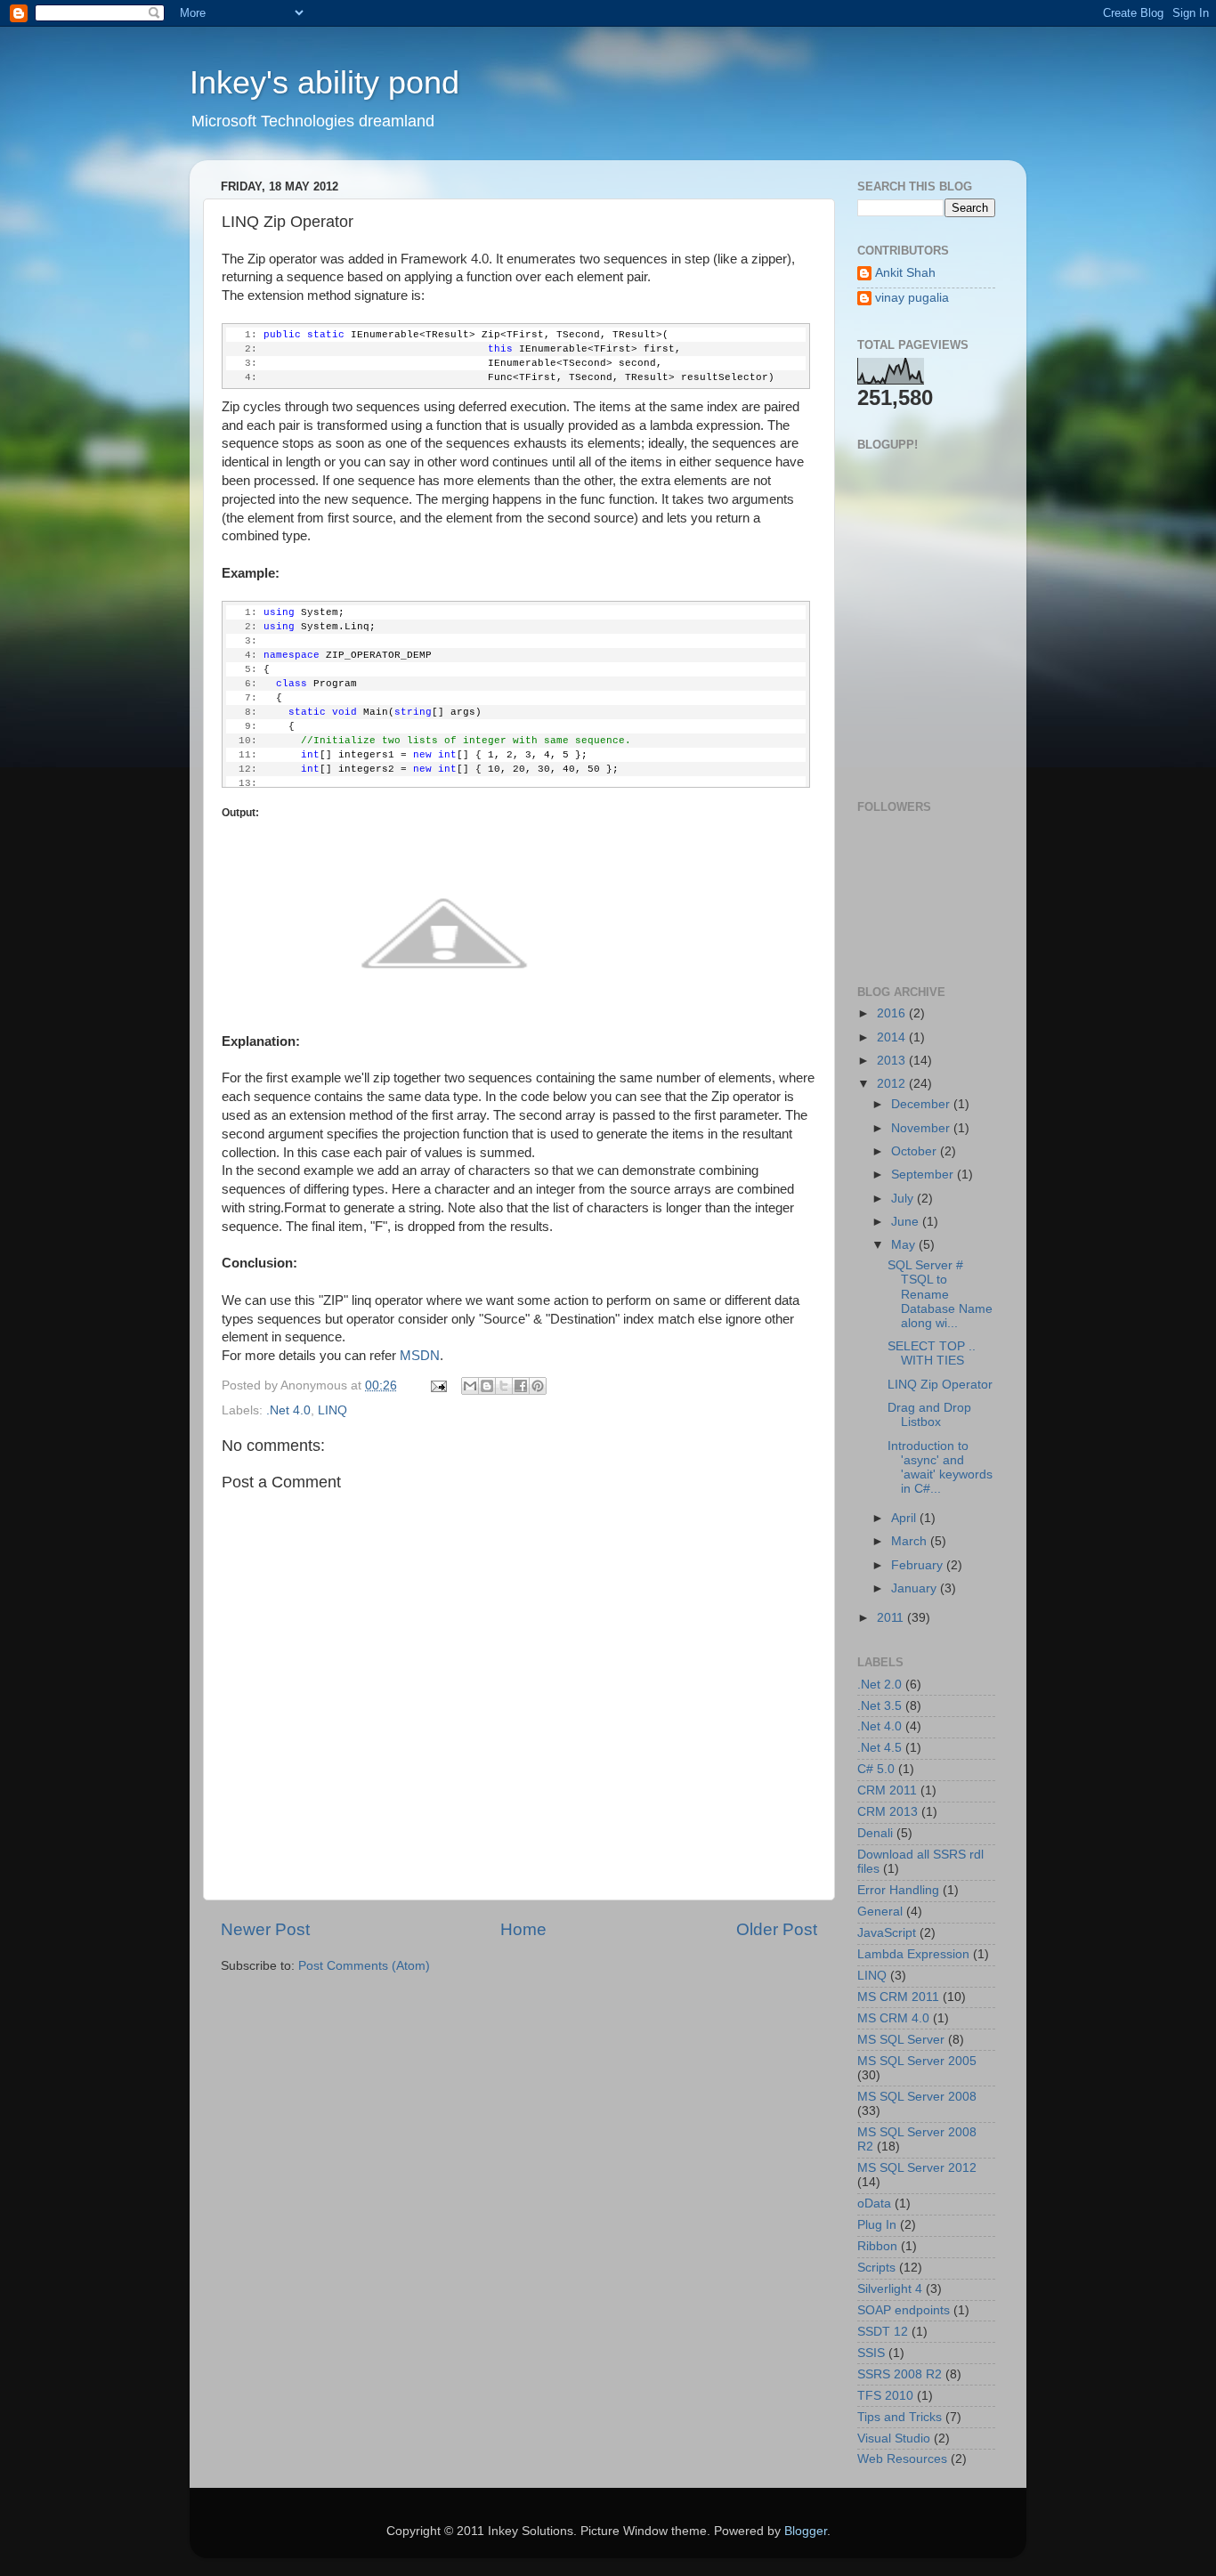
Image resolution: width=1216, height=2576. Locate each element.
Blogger (806, 2531)
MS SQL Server (901, 2040)
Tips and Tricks (900, 2417)
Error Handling (898, 1890)
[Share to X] (504, 1386)
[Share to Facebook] (521, 1386)
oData (874, 2203)
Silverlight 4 (890, 2289)
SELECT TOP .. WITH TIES (932, 1353)
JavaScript (887, 1933)
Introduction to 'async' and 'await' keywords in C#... (940, 1468)
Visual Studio (894, 2438)
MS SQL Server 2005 (917, 2061)
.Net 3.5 (880, 1706)
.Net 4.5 (880, 1748)
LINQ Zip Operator (940, 1385)
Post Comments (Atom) (364, 1966)
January (916, 1588)
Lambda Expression (913, 1954)
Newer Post (265, 1929)
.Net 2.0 (880, 1685)
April (905, 1518)
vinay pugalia (912, 298)
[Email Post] (438, 1385)
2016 (893, 1013)
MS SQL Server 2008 (917, 2097)
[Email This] (470, 1386)
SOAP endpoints (904, 2310)
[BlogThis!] (487, 1386)
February (919, 1565)
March (911, 1541)
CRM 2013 (888, 1812)
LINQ (332, 1410)
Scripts (876, 2268)
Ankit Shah (905, 273)
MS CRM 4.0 (893, 2018)
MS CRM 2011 (898, 1997)
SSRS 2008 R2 (900, 2374)
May (905, 1245)
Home (523, 1929)
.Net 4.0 (288, 1410)
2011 (892, 1618)
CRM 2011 (887, 1790)
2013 (893, 1061)
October (916, 1151)
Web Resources (902, 2459)
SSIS (871, 2353)
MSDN (420, 1356)
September (924, 1175)
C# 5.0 (876, 1769)
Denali (875, 1833)
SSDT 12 (883, 2332)
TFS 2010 (885, 2396)
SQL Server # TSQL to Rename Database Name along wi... (940, 1294)
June (907, 1222)
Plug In (877, 2225)
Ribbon (877, 2246)
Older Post (777, 1929)
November (922, 1128)
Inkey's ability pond (324, 82)
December (922, 1104)
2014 (893, 1037)
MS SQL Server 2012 (917, 2168)
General (880, 1912)
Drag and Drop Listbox (929, 1415)
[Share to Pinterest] (538, 1386)
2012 (893, 1084)
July (904, 1199)
